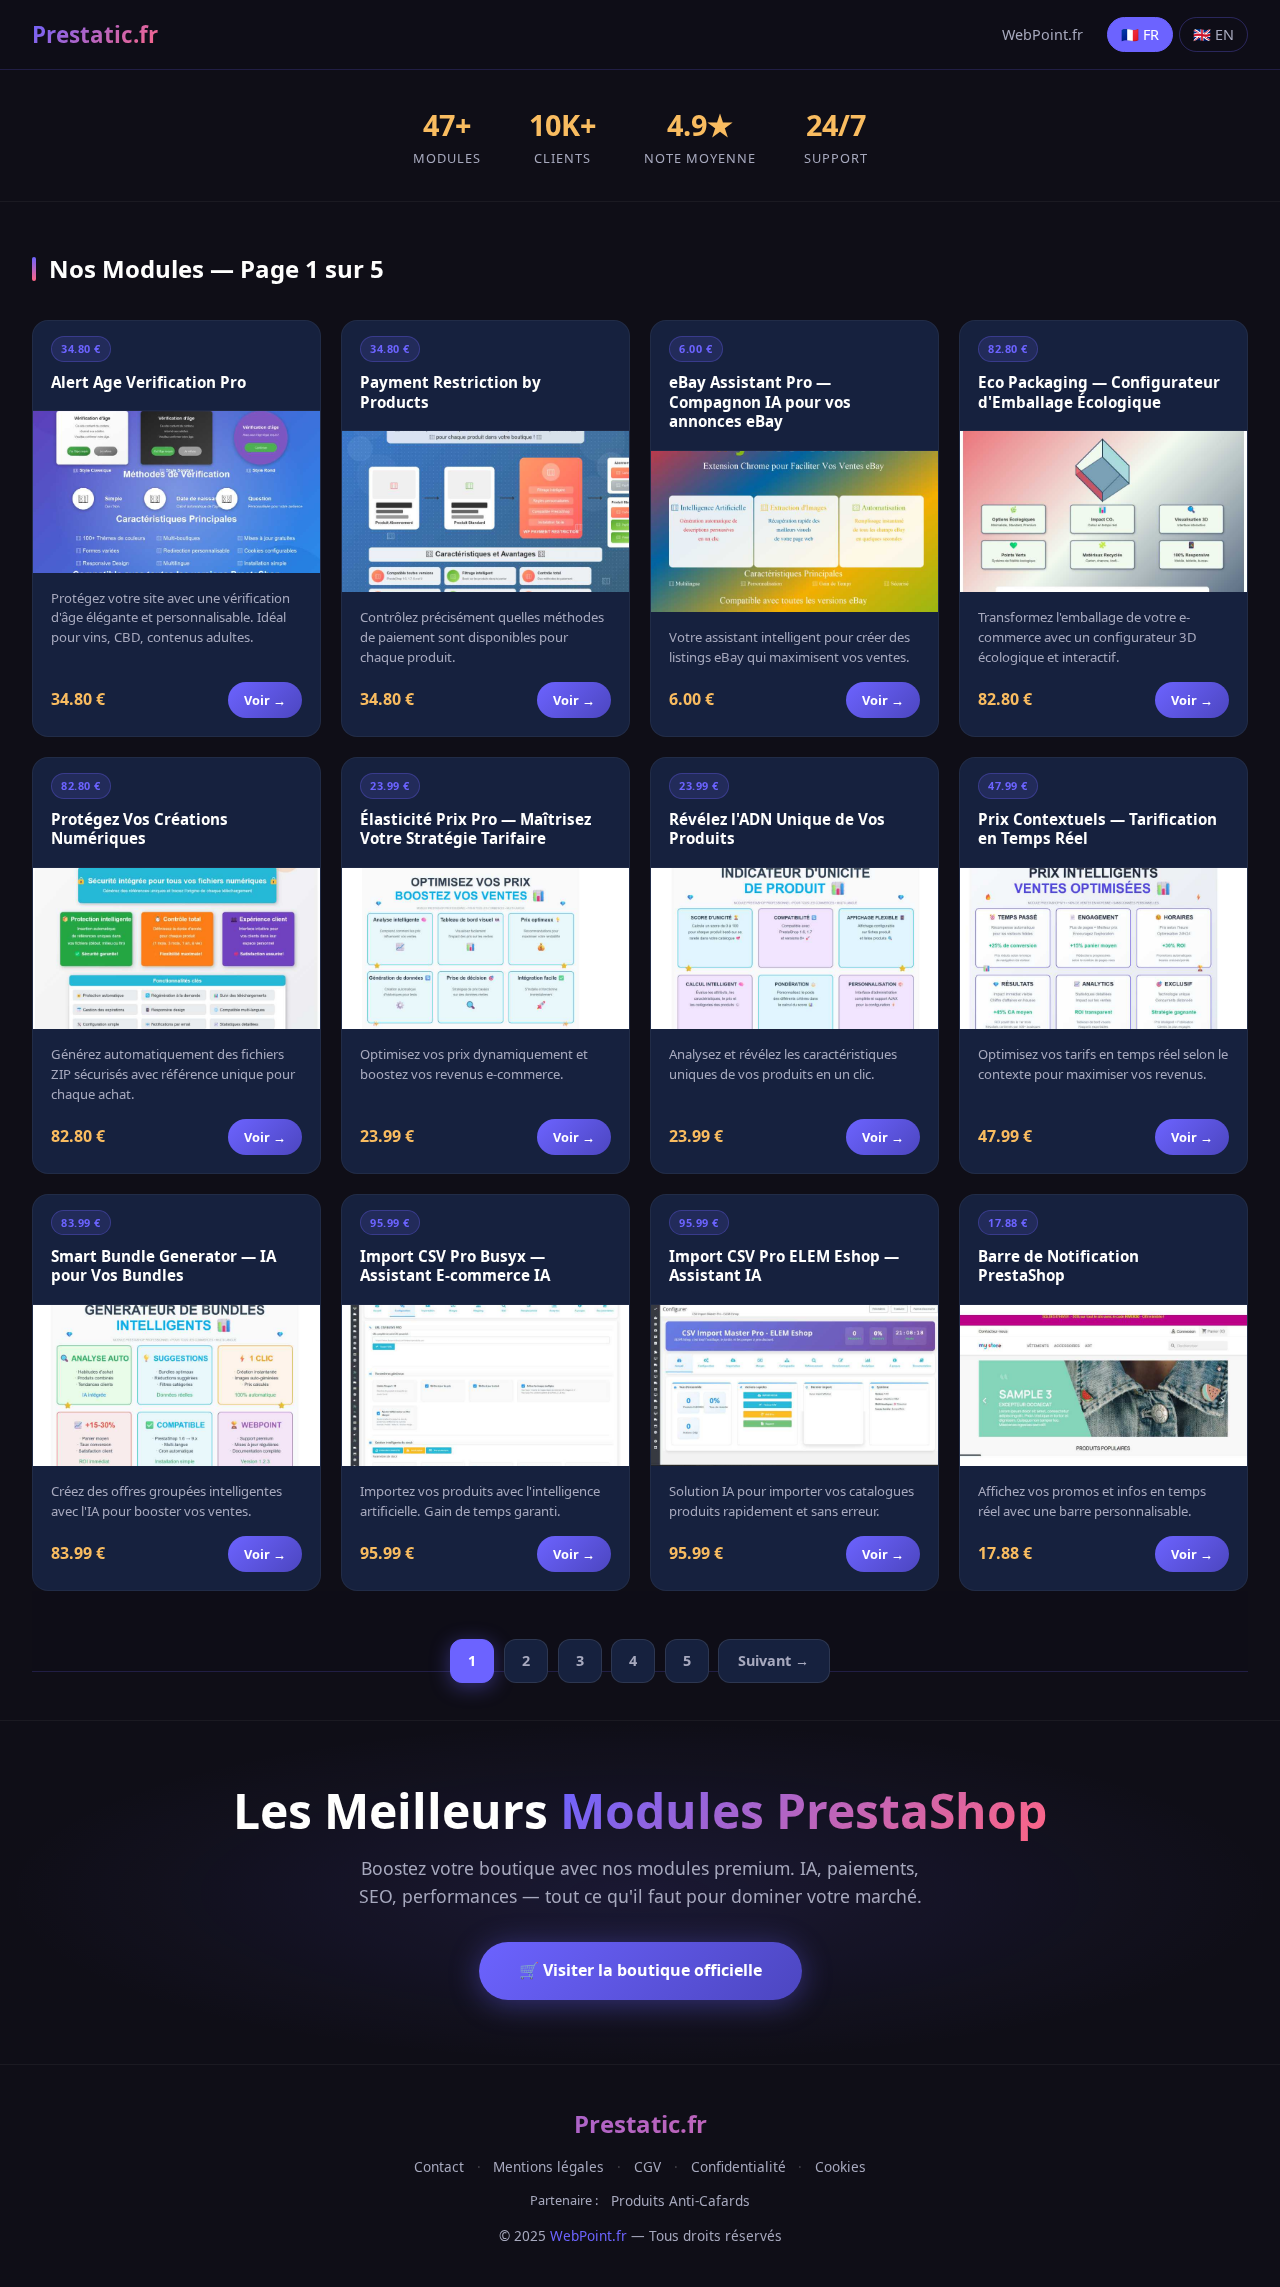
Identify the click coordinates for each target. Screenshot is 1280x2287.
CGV (647, 2166)
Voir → (265, 700)
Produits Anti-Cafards (680, 2200)
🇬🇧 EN (1213, 34)
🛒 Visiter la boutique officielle (640, 1970)
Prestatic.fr (95, 34)
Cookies (840, 2166)
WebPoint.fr (1042, 34)
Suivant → (773, 1660)
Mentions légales (548, 2166)
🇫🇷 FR (1140, 34)
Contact (439, 2166)
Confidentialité (738, 2166)
